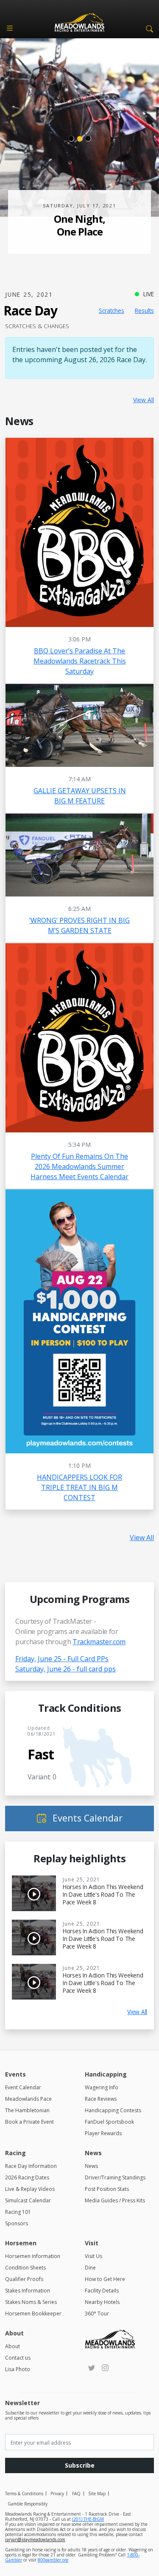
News (91, 2166)
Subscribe (80, 2465)
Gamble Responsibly (28, 2504)
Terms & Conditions (24, 2494)
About (13, 2346)
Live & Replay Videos (30, 2189)
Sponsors (17, 2223)
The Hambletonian (27, 2110)
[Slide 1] (71, 139)
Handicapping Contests (113, 2110)
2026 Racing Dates (27, 2177)
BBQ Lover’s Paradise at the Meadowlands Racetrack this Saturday (80, 661)
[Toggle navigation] (10, 28)
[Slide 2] (80, 139)
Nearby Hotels (102, 2302)
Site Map (97, 2494)
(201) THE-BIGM (88, 2519)
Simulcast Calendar (28, 2200)
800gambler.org (53, 2560)
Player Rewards (103, 2133)
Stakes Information (28, 2291)
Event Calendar (23, 2087)
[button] (148, 28)
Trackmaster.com (99, 1642)
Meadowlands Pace (28, 2099)
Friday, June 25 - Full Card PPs (62, 1659)
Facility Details (102, 2291)
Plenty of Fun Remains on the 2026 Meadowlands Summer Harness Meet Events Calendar (79, 1166)
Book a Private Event (29, 2122)
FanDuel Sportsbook (109, 2122)
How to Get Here (105, 2279)
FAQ (76, 2494)
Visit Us (93, 2256)
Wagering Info (102, 2087)
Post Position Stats (107, 2189)
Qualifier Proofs (24, 2279)
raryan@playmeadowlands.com (35, 2539)
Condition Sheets (25, 2268)
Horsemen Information (33, 2256)
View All (144, 400)
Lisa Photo (18, 2369)
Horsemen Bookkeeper (33, 2314)
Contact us (18, 2358)
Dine (90, 2268)
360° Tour (97, 2314)
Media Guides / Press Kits (115, 2200)
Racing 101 (18, 2212)
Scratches (112, 311)
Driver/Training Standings (115, 2177)
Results (144, 311)
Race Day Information (31, 2166)
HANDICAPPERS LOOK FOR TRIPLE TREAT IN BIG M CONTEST (79, 1487)
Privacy (57, 2494)
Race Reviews (101, 2099)
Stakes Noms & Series (31, 2302)
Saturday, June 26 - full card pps (66, 1669)
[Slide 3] (88, 139)
